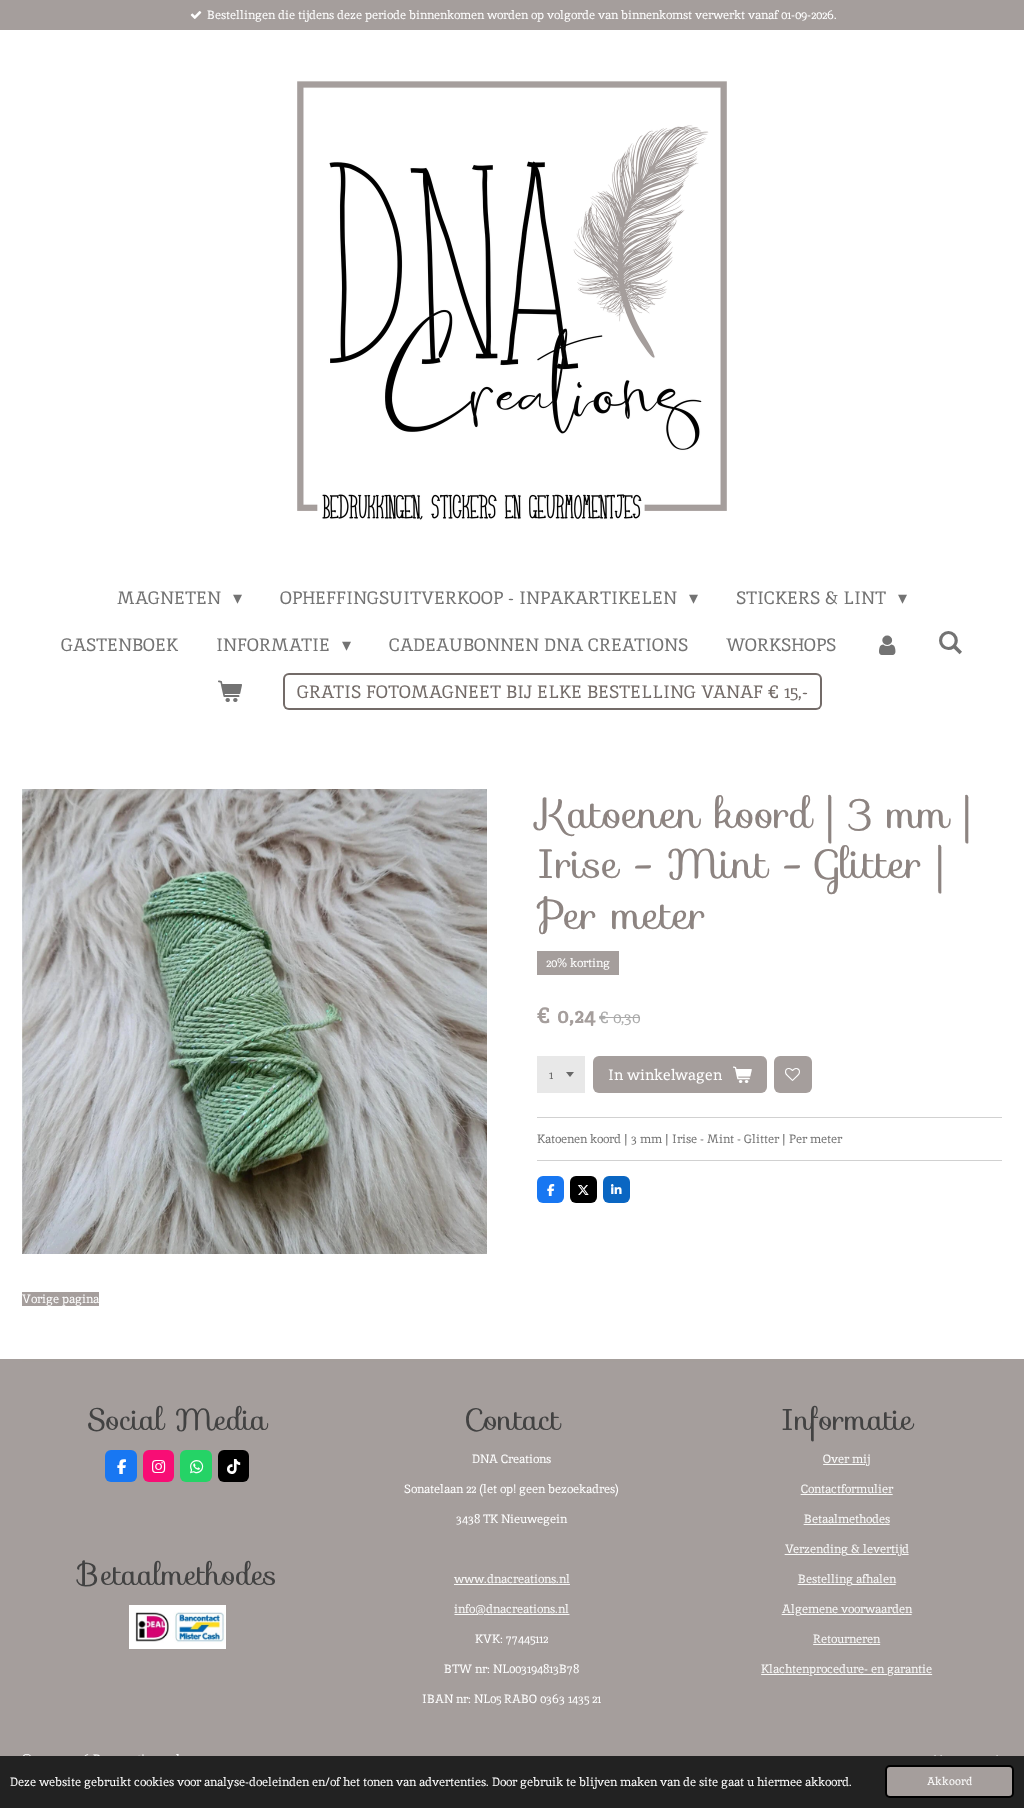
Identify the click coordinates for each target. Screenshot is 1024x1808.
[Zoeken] (950, 642)
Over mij (846, 1459)
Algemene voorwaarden (847, 1609)
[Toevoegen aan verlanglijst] (793, 1075)
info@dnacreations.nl (511, 1609)
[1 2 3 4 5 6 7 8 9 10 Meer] (561, 1075)
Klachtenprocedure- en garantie (846, 1669)
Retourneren (846, 1639)
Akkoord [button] (949, 1781)
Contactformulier (847, 1489)
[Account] (886, 644)
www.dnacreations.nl (512, 1579)
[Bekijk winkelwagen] (228, 691)
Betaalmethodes (847, 1519)
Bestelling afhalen (847, 1579)
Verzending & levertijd (847, 1549)
